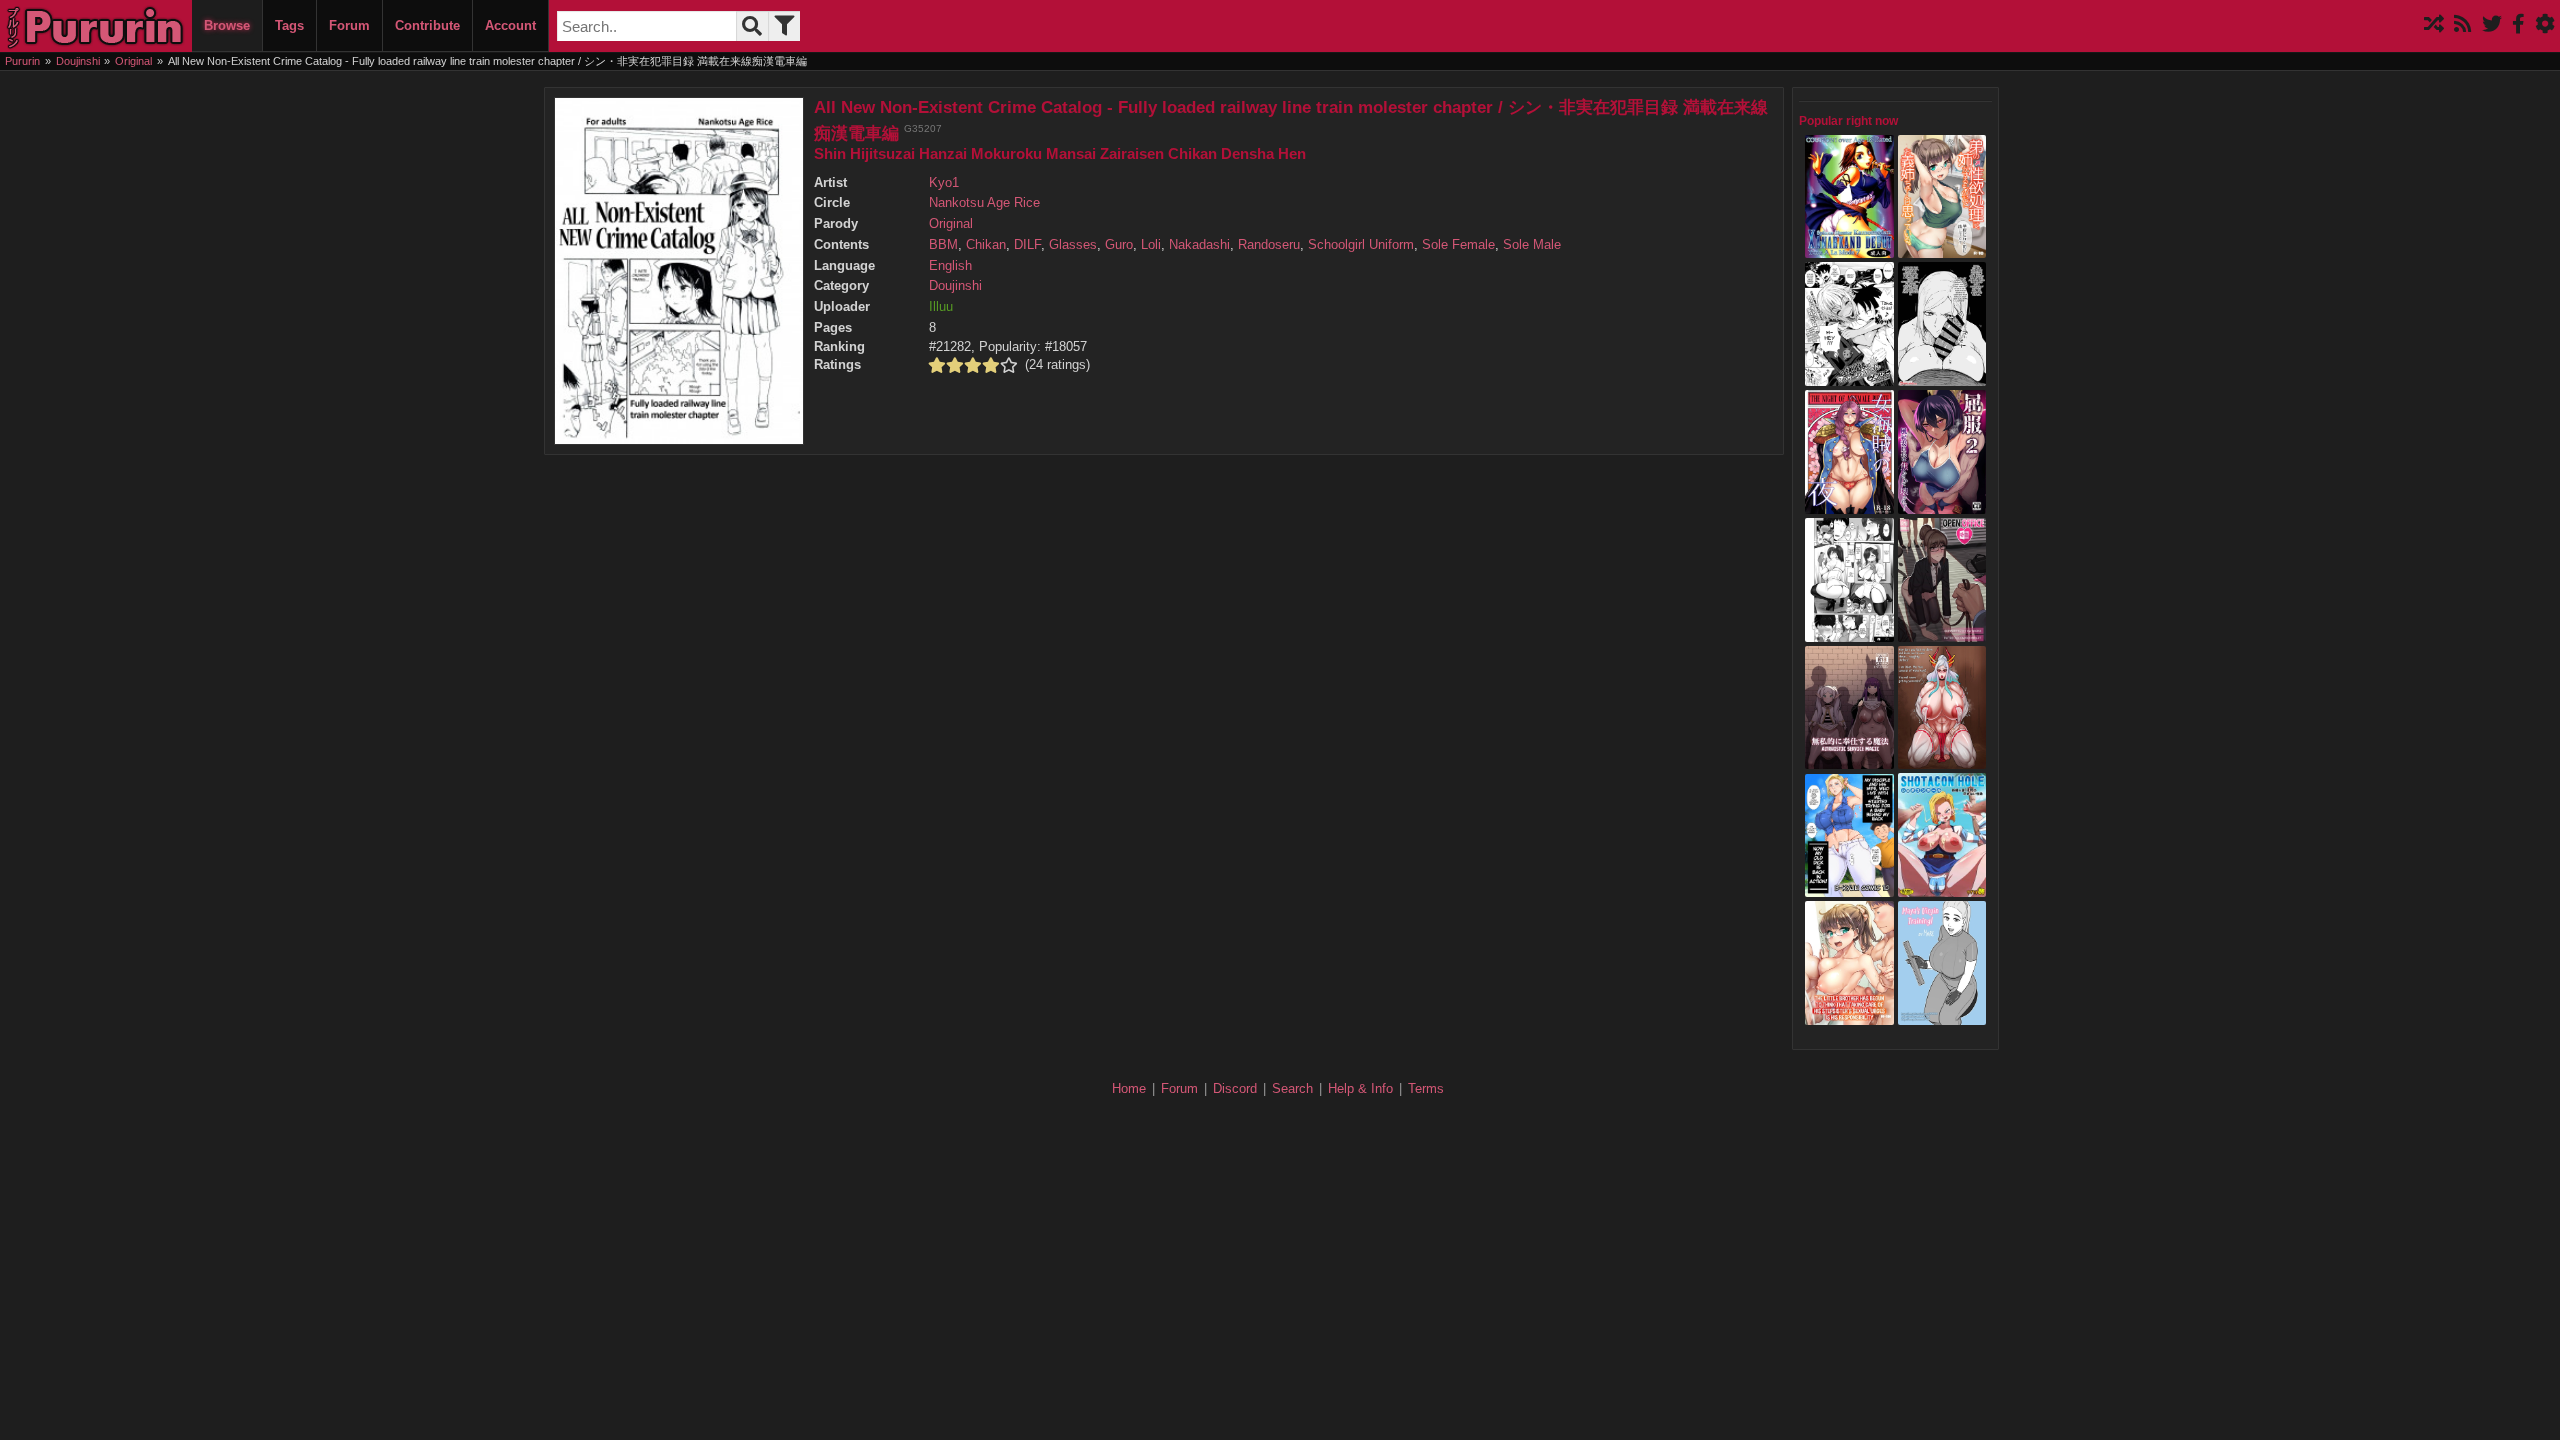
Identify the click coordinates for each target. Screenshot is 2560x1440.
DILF (1027, 245)
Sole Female (1458, 245)
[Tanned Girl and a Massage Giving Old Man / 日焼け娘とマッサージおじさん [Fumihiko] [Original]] (1849, 376)
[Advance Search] (784, 26)
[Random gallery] (2434, 25)
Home (1129, 1088)
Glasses (1073, 245)
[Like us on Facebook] (2518, 25)
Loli (1151, 245)
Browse (227, 25)
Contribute (427, 25)
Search (1292, 1088)
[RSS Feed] (2463, 25)
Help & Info (1360, 1088)
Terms (1426, 1088)
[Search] (752, 26)
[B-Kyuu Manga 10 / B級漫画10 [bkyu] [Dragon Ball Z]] (1849, 888)
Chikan (986, 245)
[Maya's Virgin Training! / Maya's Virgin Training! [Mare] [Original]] (1942, 1015)
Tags (289, 25)
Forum (349, 25)
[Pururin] (96, 26)
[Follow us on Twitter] (2492, 25)
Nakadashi (1199, 245)
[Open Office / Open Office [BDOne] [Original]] (1942, 632)
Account (510, 25)
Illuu (941, 307)
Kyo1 (944, 183)
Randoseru (1269, 245)
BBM (943, 245)
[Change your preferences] (2545, 25)
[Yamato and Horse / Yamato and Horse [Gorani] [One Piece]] (1942, 760)
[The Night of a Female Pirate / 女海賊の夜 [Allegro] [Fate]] (1849, 504)
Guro (1119, 245)
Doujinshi (955, 286)
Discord (1235, 1088)
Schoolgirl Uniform (1361, 245)
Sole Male (1532, 245)
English (950, 266)
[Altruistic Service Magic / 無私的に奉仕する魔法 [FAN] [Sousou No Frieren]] (1849, 760)
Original (951, 224)
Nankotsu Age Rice (984, 203)
